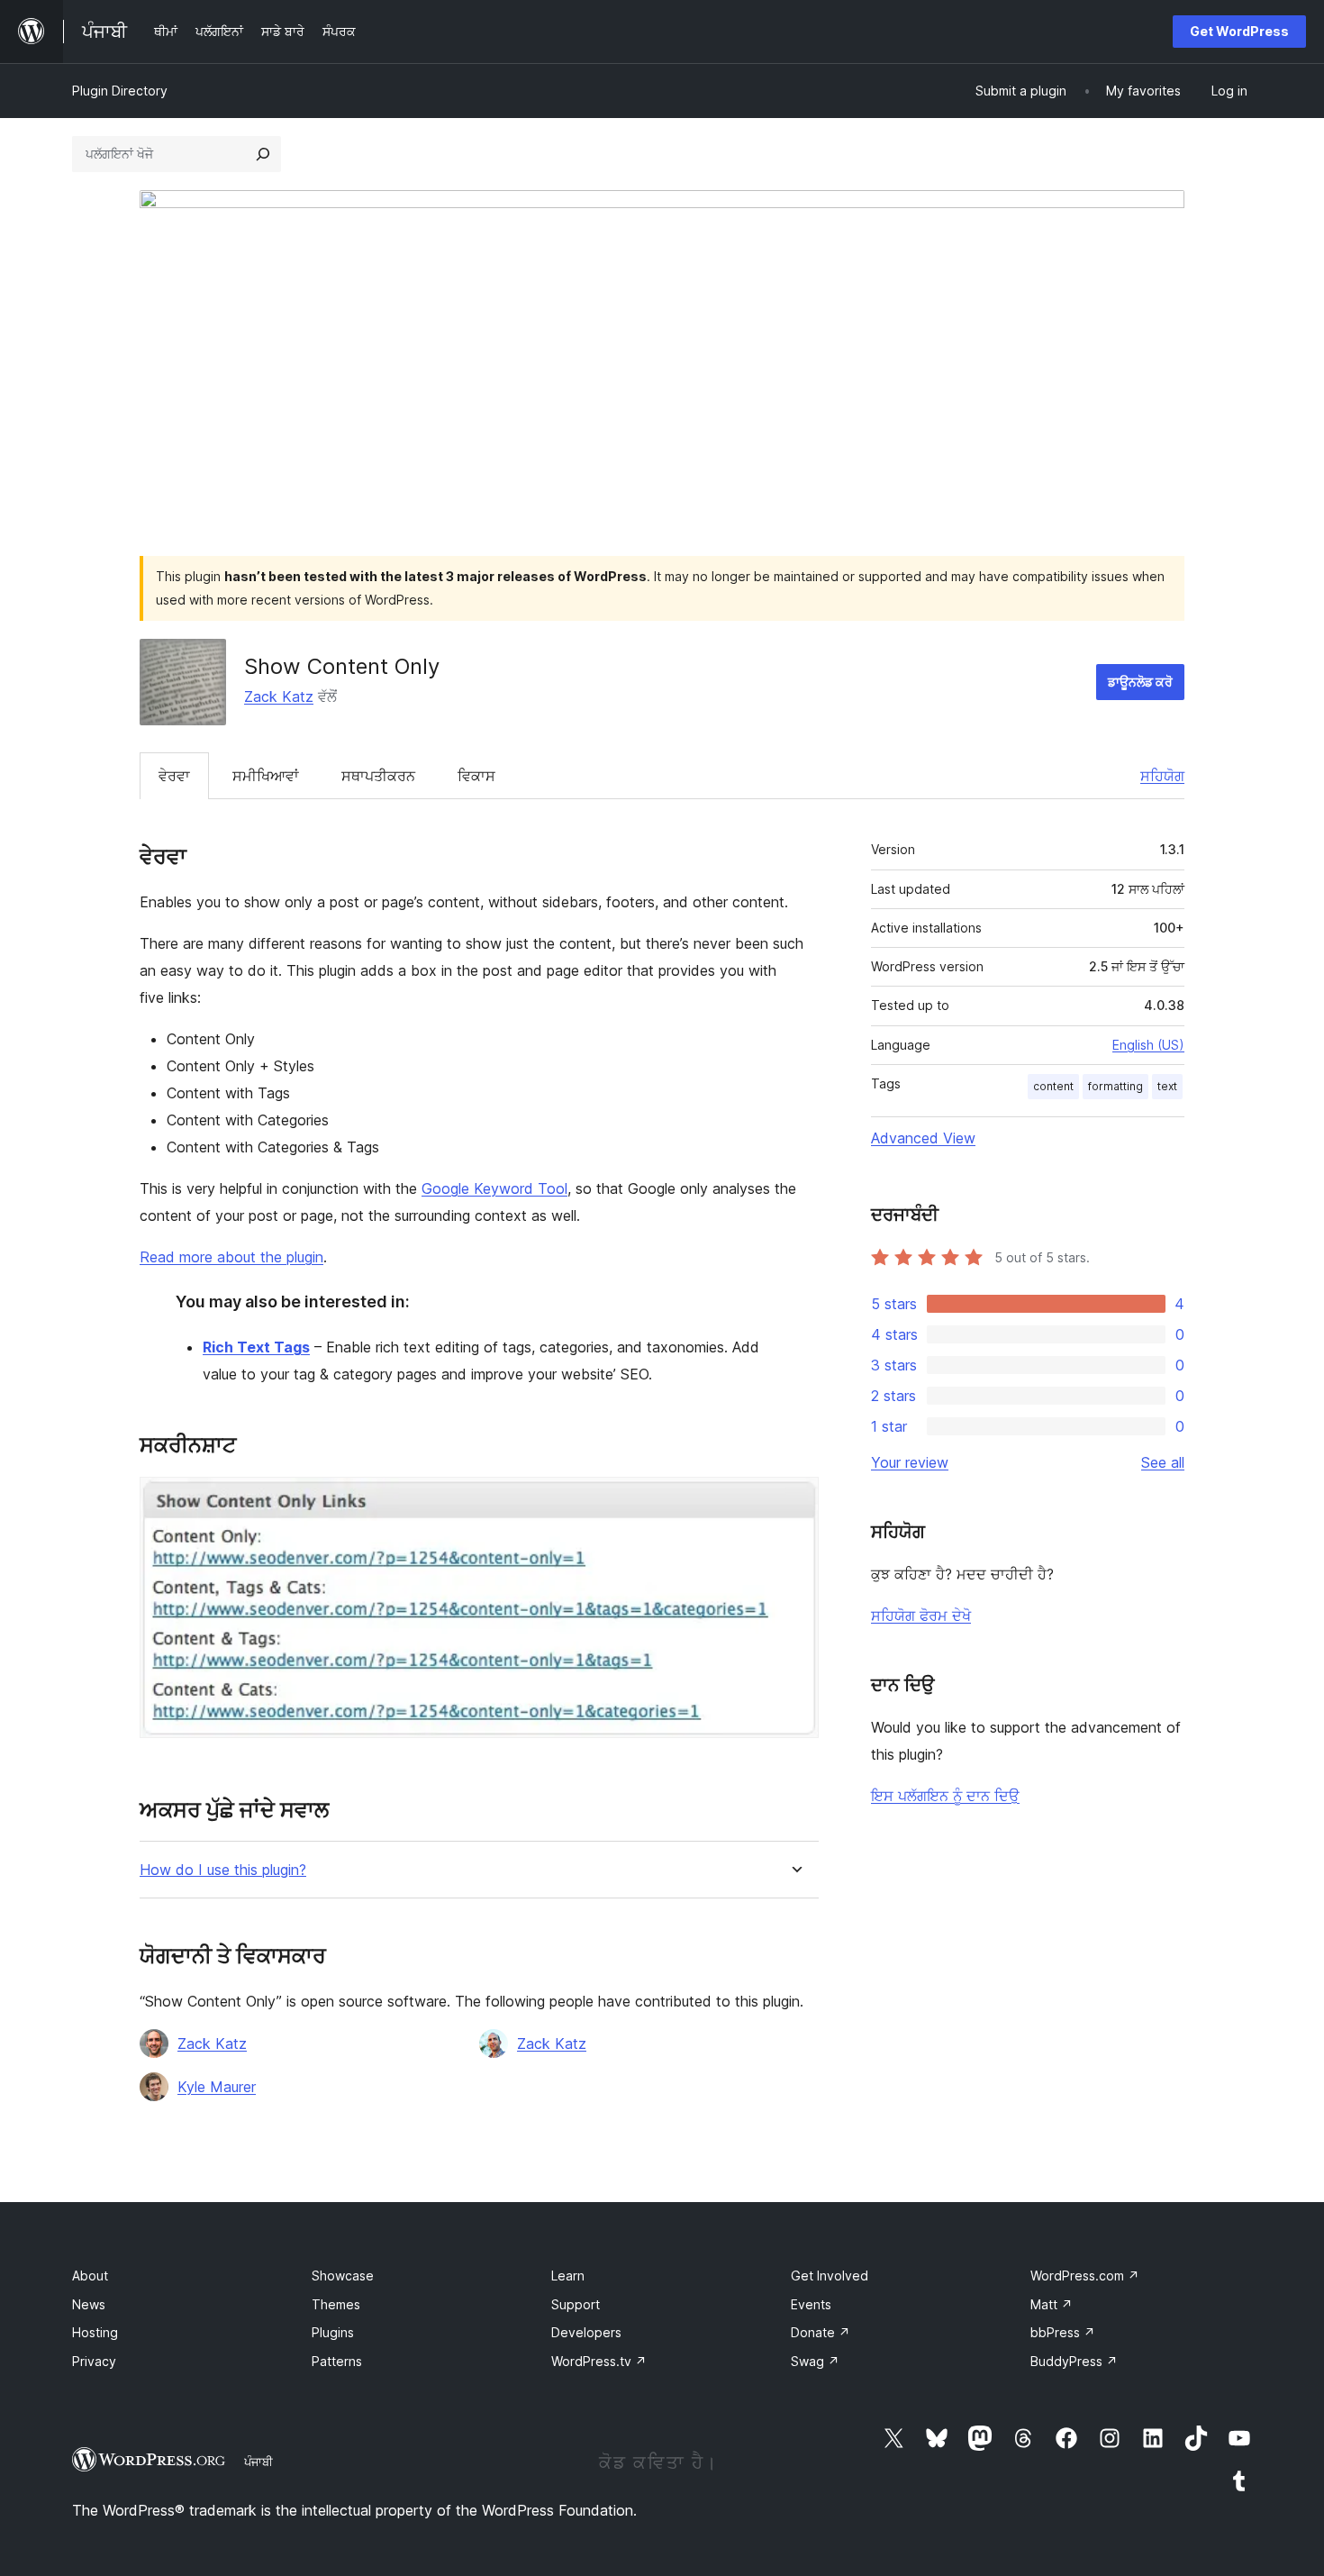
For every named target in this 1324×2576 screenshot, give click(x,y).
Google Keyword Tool (494, 1188)
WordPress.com (1085, 2276)
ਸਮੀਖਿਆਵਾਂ (266, 776)
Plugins (333, 2332)
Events (811, 2304)
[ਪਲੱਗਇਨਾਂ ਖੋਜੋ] (263, 154)
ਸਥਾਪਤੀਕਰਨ (378, 776)
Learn (568, 2276)
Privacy (94, 2361)
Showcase (343, 2276)
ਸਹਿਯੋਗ (1162, 776)
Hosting (95, 2332)
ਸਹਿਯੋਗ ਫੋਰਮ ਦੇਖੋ (921, 1616)
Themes (336, 2304)
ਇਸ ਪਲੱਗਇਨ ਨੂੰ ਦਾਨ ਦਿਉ (945, 1796)
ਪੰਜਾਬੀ (258, 2462)
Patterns (337, 2361)
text (1167, 1086)
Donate (821, 2332)
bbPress (1063, 2332)
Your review (910, 1462)
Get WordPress (1239, 31)
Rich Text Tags (256, 1347)
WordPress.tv (599, 2361)
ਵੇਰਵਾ (174, 776)
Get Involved (830, 2276)
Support (576, 2304)
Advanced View (923, 1138)
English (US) (1148, 1045)
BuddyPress (1074, 2361)
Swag (815, 2361)
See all (1163, 1462)
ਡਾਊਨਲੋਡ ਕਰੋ (1140, 682)
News (89, 2304)
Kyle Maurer (217, 2087)
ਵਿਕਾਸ (476, 776)
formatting (1115, 1086)
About (90, 2276)
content (1053, 1086)
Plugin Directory (120, 91)
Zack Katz (279, 696)
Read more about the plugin (231, 1257)
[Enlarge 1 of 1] (794, 1501)
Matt (1052, 2304)
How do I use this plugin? (223, 1870)
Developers (586, 2332)
